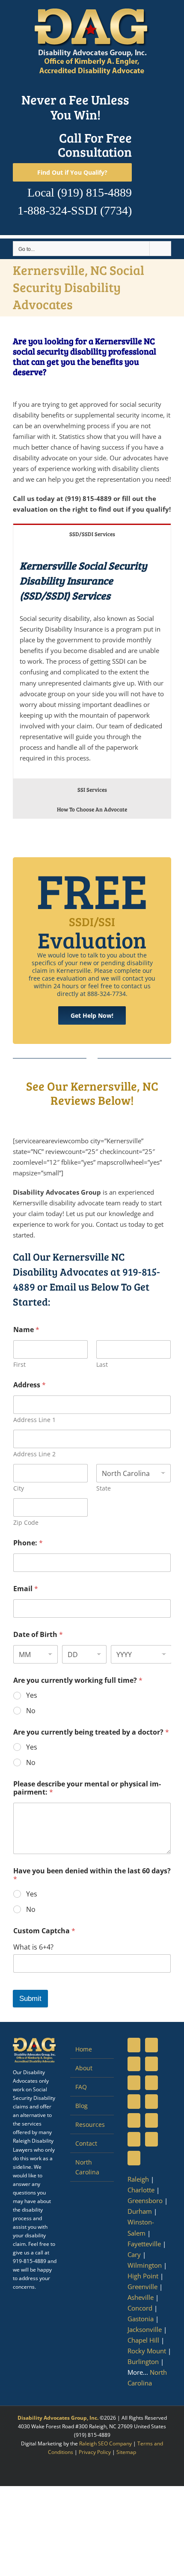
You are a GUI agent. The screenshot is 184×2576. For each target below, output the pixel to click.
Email (26, 1589)
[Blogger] (134, 2139)
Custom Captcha (44, 1931)
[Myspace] (134, 2102)
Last (102, 1364)
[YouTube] (151, 2064)
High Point (143, 2276)
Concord (140, 2308)
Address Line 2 (34, 1454)
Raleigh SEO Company (105, 2443)
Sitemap (126, 2452)
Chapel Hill (143, 2340)
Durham (140, 2211)
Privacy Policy (95, 2452)
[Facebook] (134, 2045)
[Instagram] (134, 2083)
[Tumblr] (151, 2102)
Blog (82, 2106)
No (31, 1711)
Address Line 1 (34, 1420)
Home (84, 2049)
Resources (90, 2124)
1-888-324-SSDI (57, 210)
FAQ (81, 2087)
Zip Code (26, 1522)
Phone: (28, 1543)
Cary (134, 2254)
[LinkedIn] (134, 2064)
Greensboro (145, 2200)
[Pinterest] (151, 2083)
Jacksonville (145, 2329)
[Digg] (151, 2120)
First (19, 1364)
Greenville (142, 2287)
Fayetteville (144, 2244)
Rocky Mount (147, 2351)
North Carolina (87, 2167)
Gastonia (141, 2319)
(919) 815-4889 (95, 192)
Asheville (141, 2297)
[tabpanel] (92, 661)
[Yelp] (134, 2158)
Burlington (143, 2361)
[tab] (92, 533)
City (19, 1488)
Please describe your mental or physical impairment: (87, 1788)
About (84, 2068)
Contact (86, 2143)
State (104, 1488)
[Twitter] (151, 2045)
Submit (30, 1999)
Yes (32, 1695)
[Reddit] (151, 2139)
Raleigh (138, 2179)
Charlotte (141, 2190)
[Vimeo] (134, 2120)
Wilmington (145, 2265)
